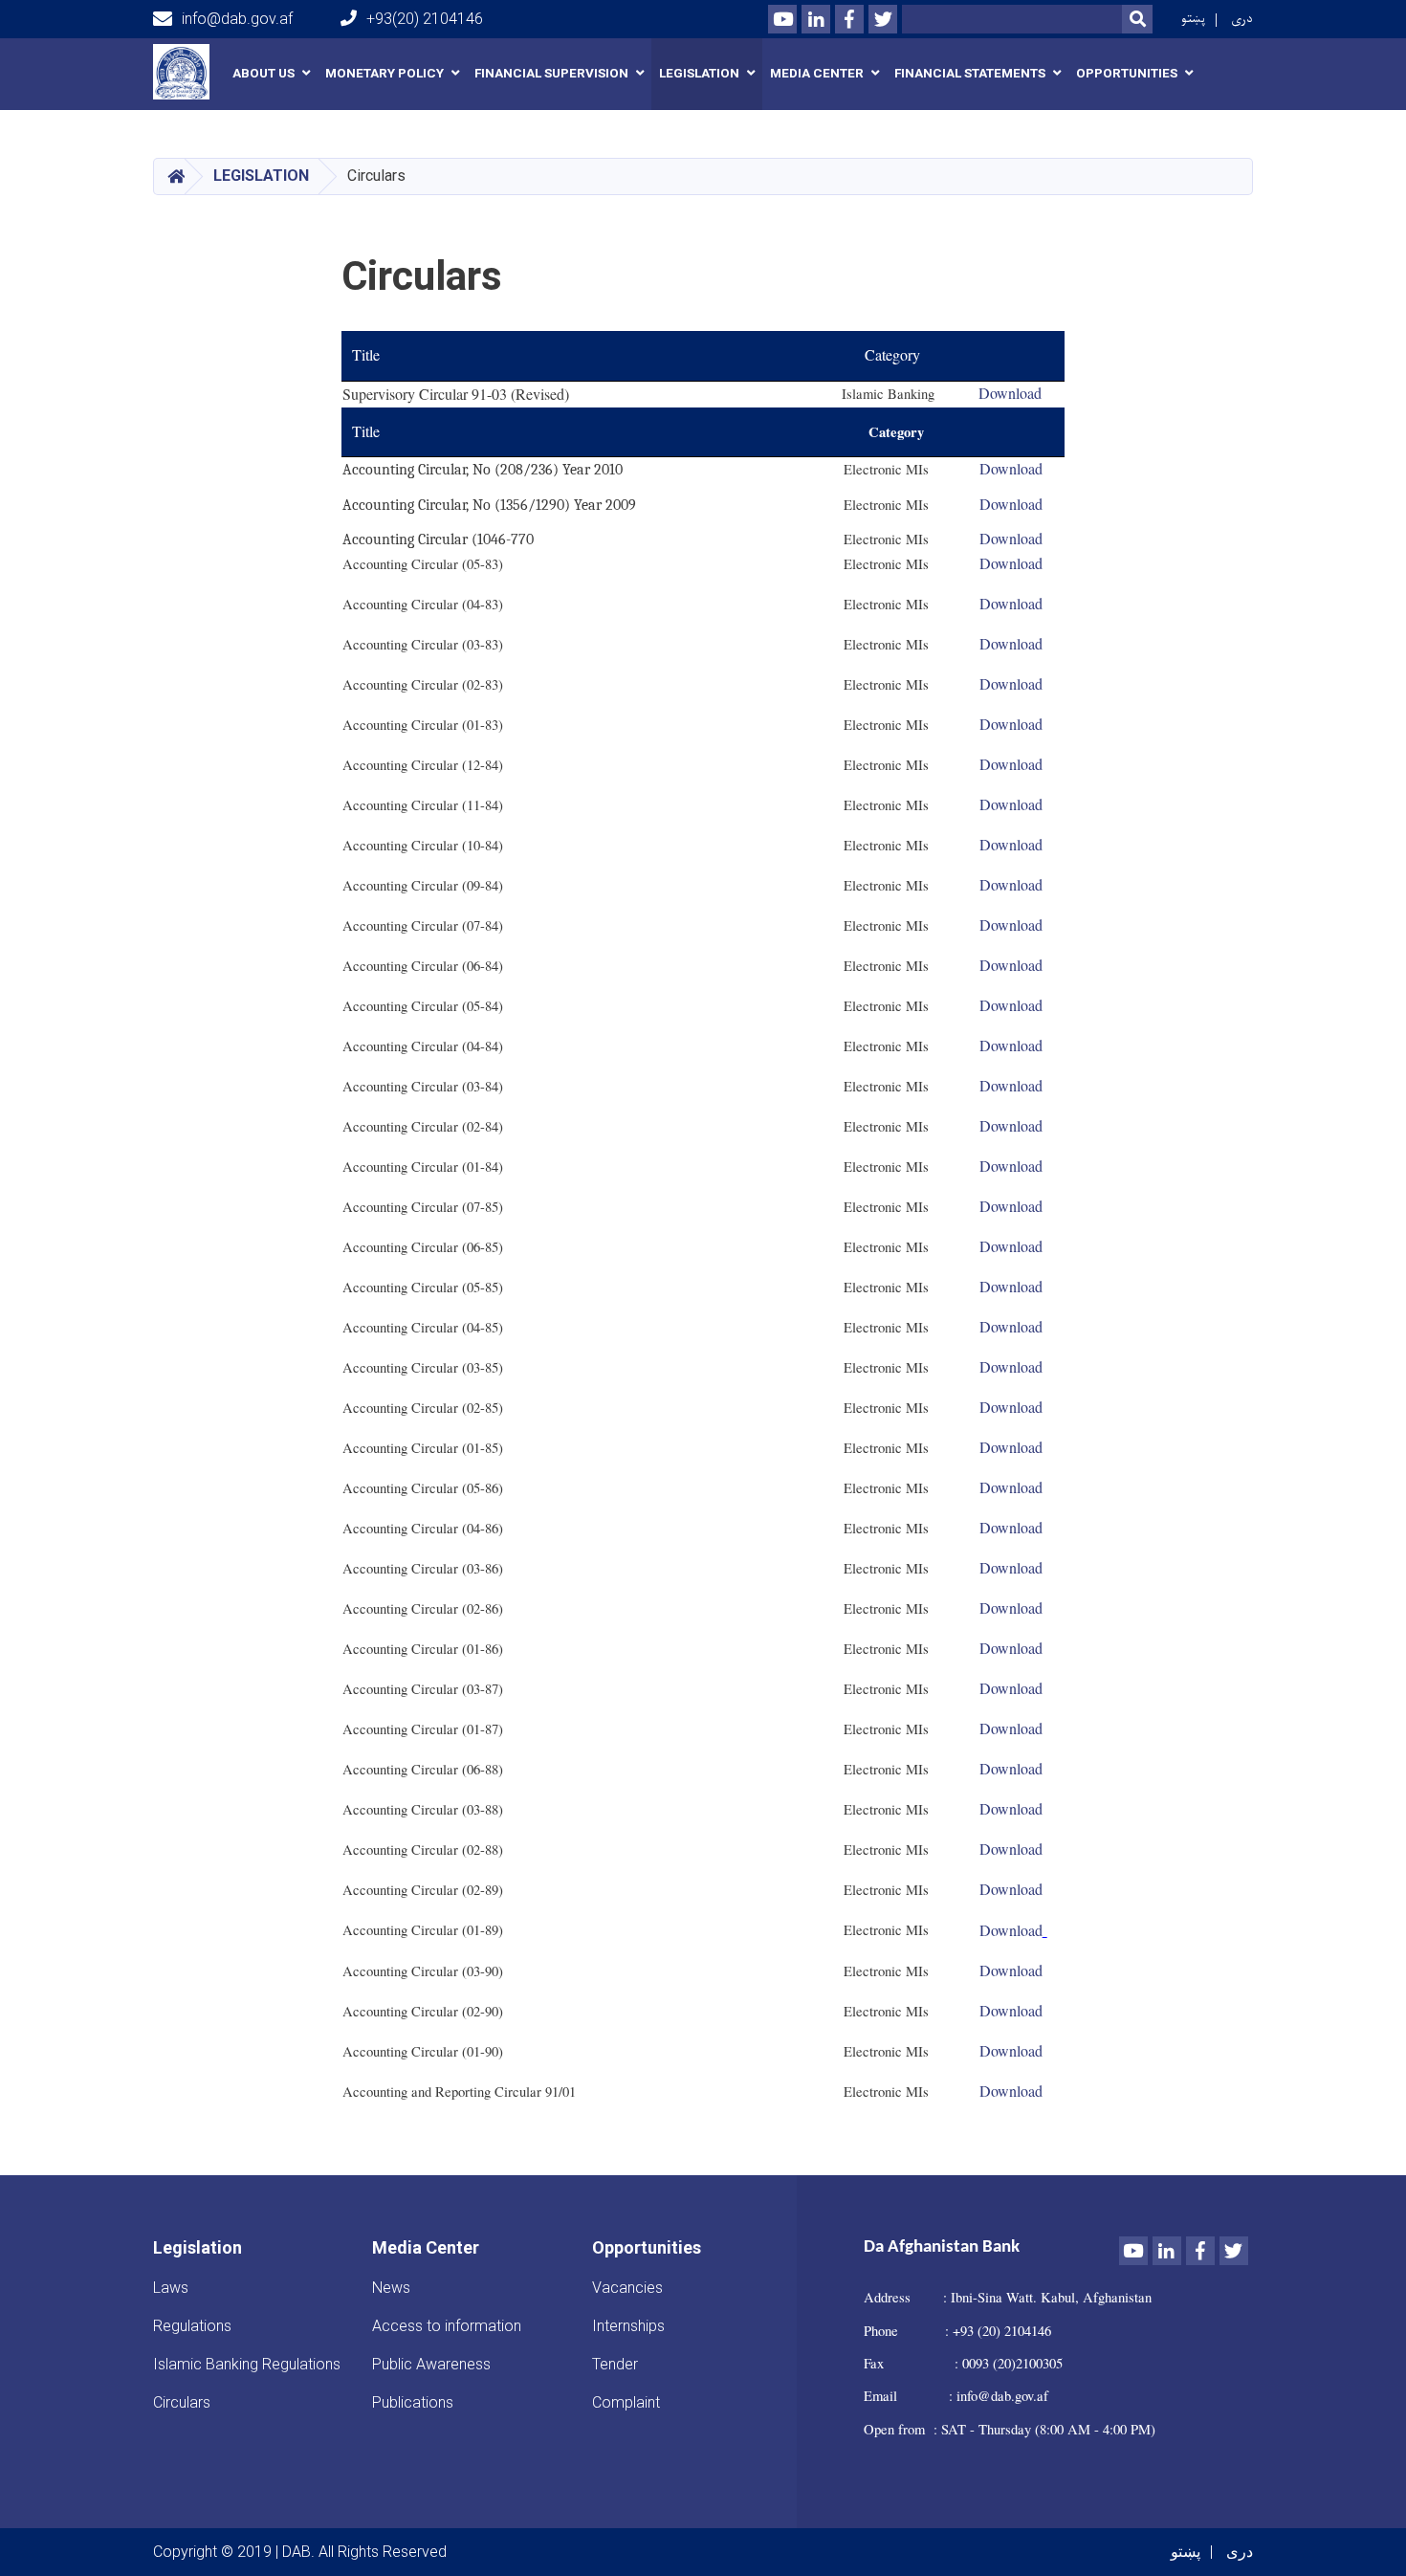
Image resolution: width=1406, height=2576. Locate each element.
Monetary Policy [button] (384, 73)
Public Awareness (431, 2364)
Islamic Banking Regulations (247, 2364)
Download (1011, 683)
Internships (628, 2326)
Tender (615, 2364)
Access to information (447, 2326)
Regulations (192, 2326)
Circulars (182, 2402)
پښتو (1193, 19)
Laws (171, 2288)
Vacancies (627, 2288)
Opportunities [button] (1127, 73)
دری (1242, 19)
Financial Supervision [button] (551, 73)
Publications (413, 2402)
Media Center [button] (817, 73)
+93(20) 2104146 (425, 19)
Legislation (261, 176)
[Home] (186, 72)
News (391, 2288)
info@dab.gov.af (237, 19)
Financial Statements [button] (970, 73)
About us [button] (264, 73)
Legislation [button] (699, 73)
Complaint (626, 2402)
